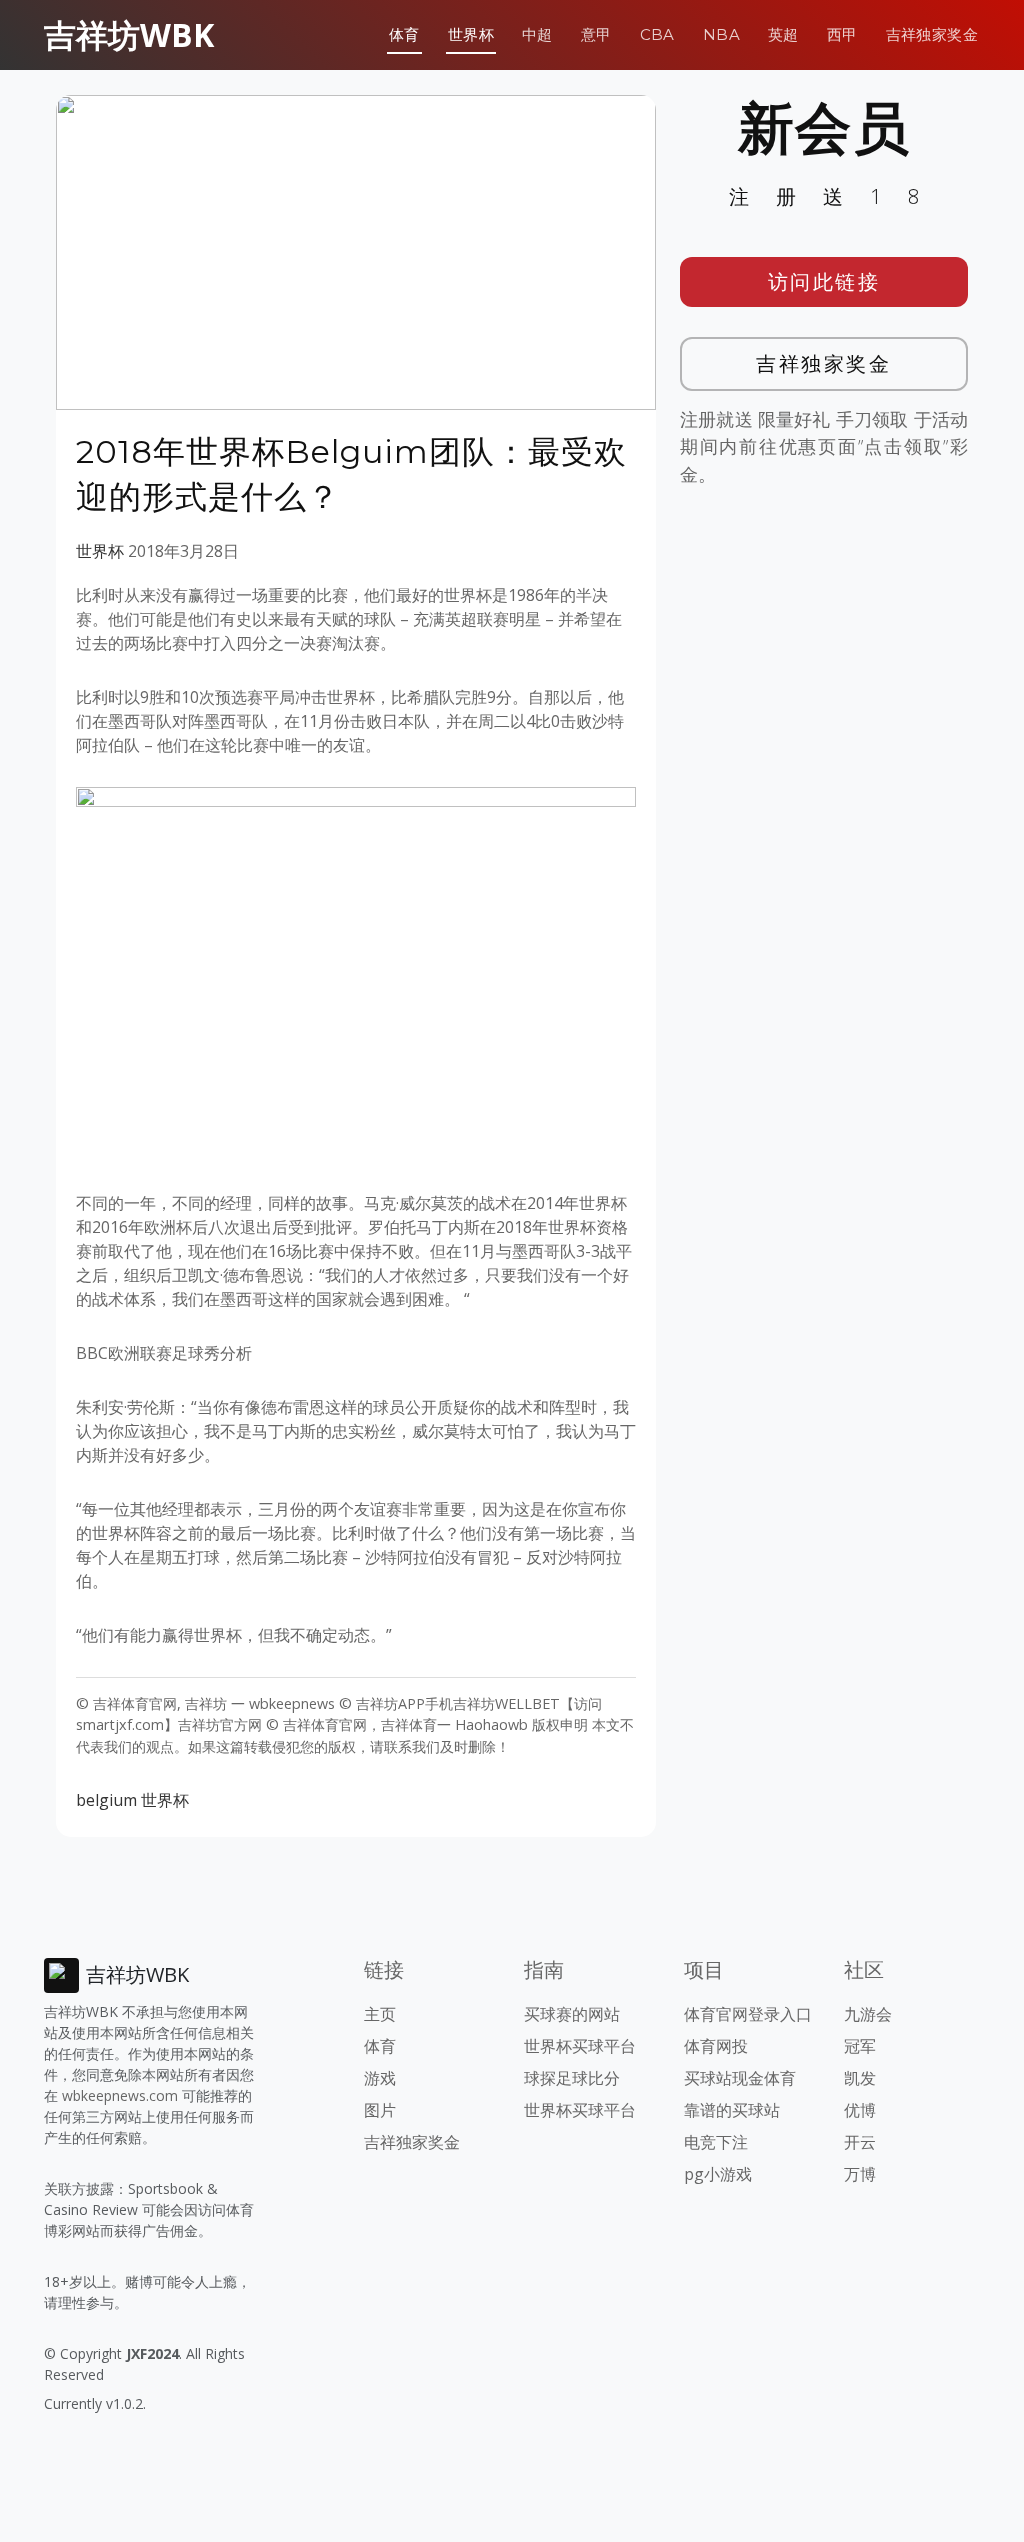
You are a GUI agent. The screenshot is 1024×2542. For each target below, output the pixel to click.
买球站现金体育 (740, 2078)
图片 (380, 2110)
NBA (721, 34)
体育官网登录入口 (748, 2014)
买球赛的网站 (572, 2014)
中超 (537, 34)
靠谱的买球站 (732, 2110)
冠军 (860, 2046)
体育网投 (716, 2046)
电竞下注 (716, 2142)
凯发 (860, 2078)
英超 (783, 34)
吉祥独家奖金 (932, 34)
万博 (860, 2174)
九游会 (868, 2014)
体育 (404, 34)
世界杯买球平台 (580, 2046)
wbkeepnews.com (120, 2095)
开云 (860, 2142)
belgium (106, 1800)
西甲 (842, 34)
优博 (860, 2110)
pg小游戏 (718, 2174)
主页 (380, 2014)
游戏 (380, 2078)
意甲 (596, 34)
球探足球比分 (572, 2078)
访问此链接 (824, 281)
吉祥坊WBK (129, 34)
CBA (657, 34)
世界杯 (471, 34)
